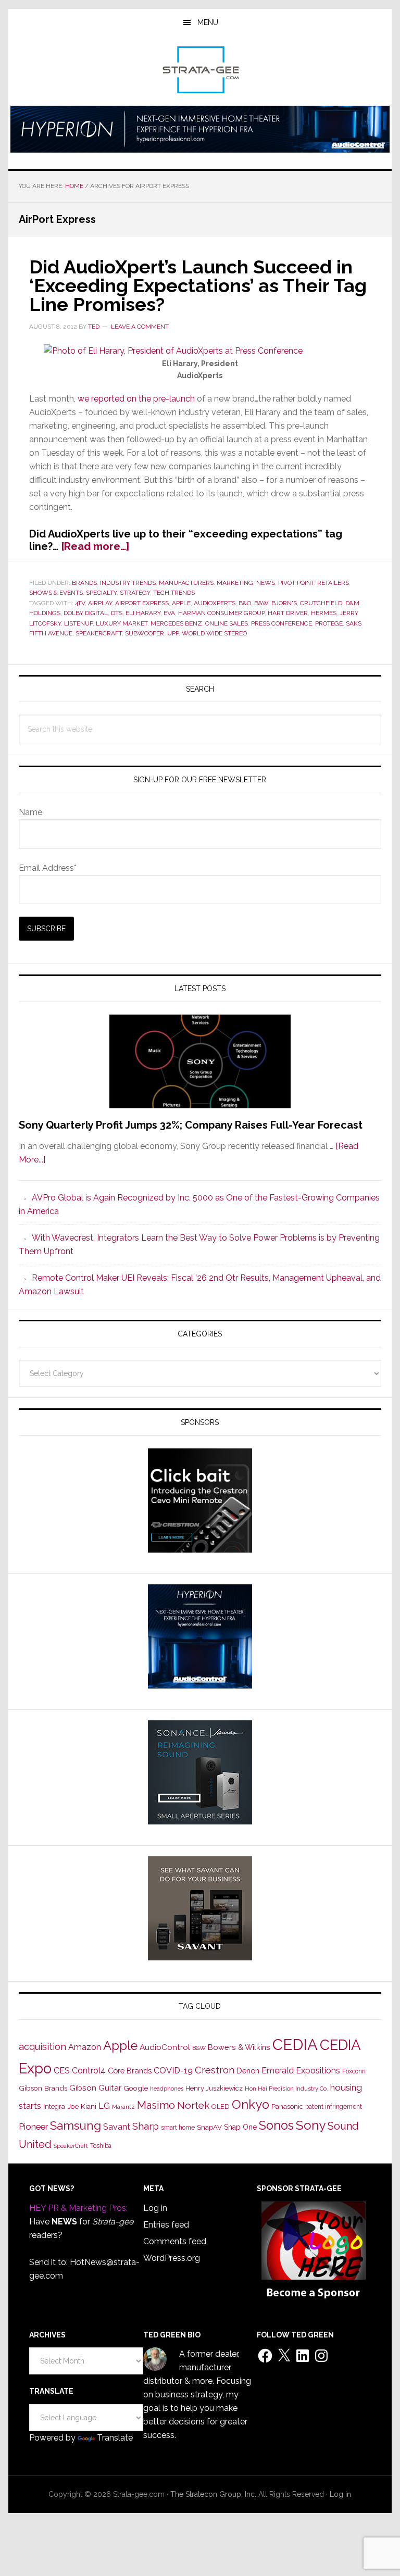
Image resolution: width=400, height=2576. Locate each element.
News (266, 583)
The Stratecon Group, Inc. (214, 2494)
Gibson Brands (43, 2088)
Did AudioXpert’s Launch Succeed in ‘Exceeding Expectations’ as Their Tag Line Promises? (198, 285)
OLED (221, 2106)
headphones (167, 2089)
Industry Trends (128, 583)
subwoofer (145, 633)
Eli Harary (143, 613)
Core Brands (130, 2071)
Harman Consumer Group (221, 613)
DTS (117, 613)
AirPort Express (142, 603)
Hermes (324, 613)
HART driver (288, 613)
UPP (173, 633)
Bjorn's (284, 603)
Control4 (89, 2071)
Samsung (76, 2125)
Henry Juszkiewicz (214, 2088)
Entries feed (166, 2225)
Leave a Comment (140, 327)
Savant (117, 2127)
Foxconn (354, 2071)
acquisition (42, 2047)
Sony (311, 2125)
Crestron (215, 2070)
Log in (155, 2208)
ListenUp (78, 623)
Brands (84, 583)
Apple (181, 603)
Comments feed (175, 2241)
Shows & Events (56, 593)
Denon (248, 2071)
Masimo (156, 2105)
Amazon (85, 2047)
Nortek (193, 2105)
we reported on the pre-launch (136, 399)
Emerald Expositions (301, 2071)
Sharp (146, 2126)
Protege (329, 623)
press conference (282, 623)
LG (104, 2106)
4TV (80, 603)
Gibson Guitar (95, 2088)
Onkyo (251, 2105)
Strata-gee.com (200, 70)
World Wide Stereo (214, 633)
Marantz (123, 2107)
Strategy (135, 593)
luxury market (122, 623)
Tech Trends (174, 593)
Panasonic (287, 2106)
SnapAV (209, 2127)
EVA (169, 613)
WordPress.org (172, 2258)
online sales (227, 623)
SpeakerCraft (99, 633)
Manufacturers (186, 583)
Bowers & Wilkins (239, 2047)
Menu (208, 22)
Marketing (235, 583)
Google (136, 2088)
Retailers (333, 583)
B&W (261, 603)
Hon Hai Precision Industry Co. (286, 2089)
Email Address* (48, 868)
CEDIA (295, 2044)
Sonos (276, 2125)
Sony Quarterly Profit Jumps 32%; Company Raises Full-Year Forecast (191, 1125)
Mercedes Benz (176, 623)
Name (30, 812)
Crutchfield (321, 603)
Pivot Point (296, 583)
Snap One (240, 2127)
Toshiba (101, 2146)
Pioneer (33, 2127)
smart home (178, 2128)
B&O (245, 603)
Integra (54, 2106)
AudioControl (165, 2047)
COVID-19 (173, 2071)
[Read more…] (95, 546)
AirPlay (100, 603)
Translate (115, 2438)
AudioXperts (215, 603)
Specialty (101, 593)
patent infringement (334, 2107)
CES (62, 2071)
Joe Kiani (82, 2106)
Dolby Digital (86, 613)
